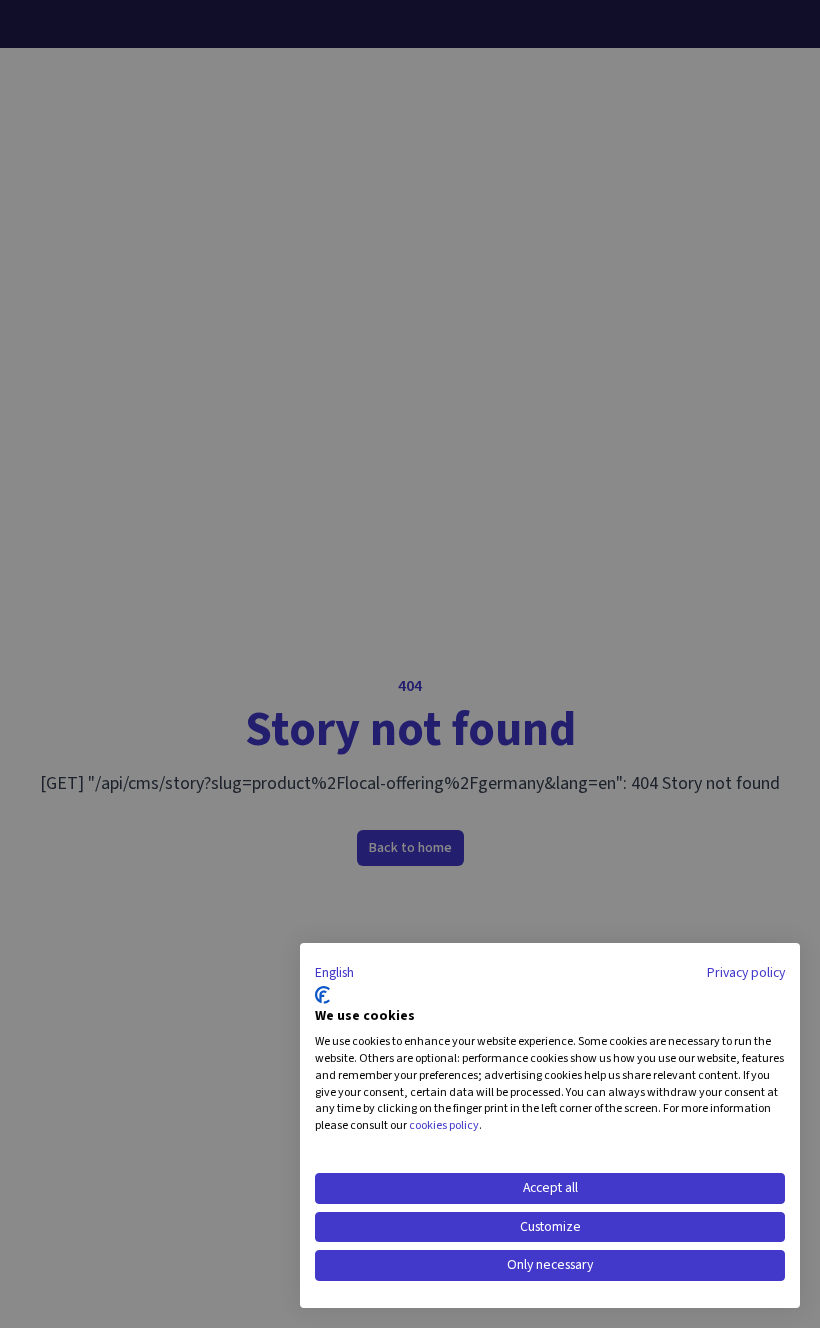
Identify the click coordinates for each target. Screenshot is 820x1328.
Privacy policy (746, 973)
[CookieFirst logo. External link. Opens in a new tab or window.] (322, 995)
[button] (334, 974)
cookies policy (444, 1125)
